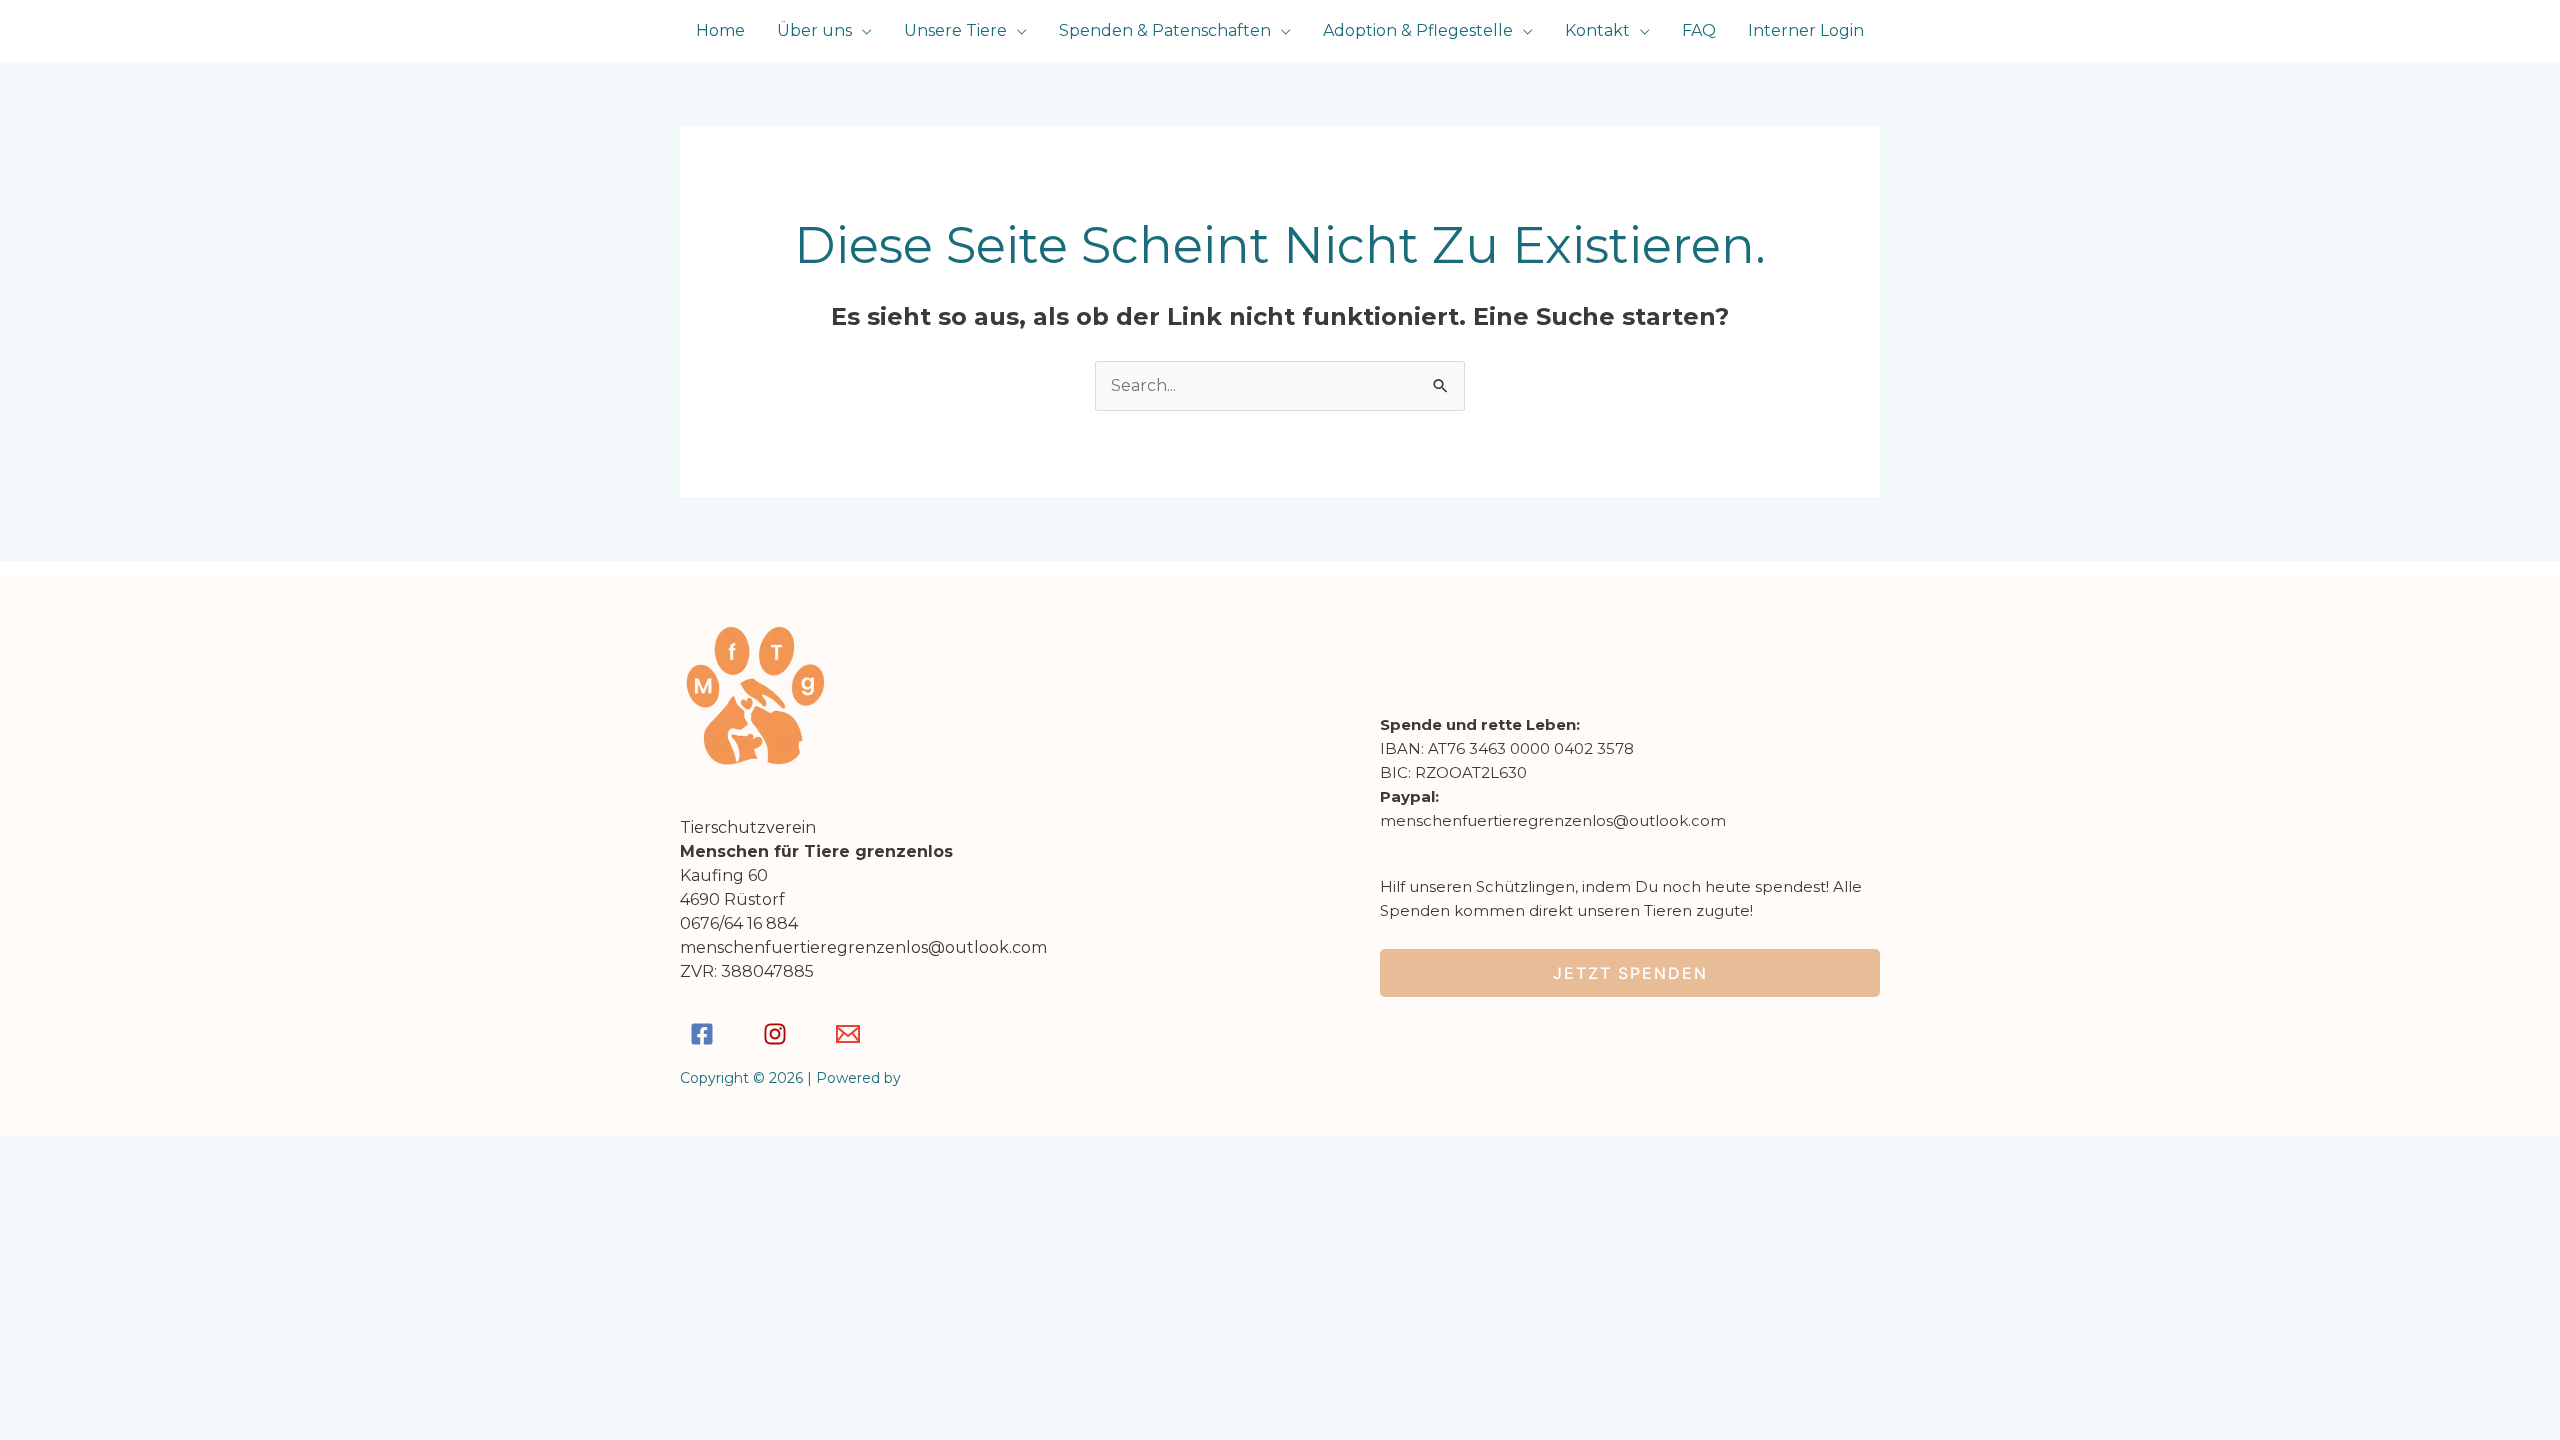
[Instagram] (775, 1034)
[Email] (848, 1034)
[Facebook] (702, 1034)
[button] (862, 30)
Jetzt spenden (1630, 973)
